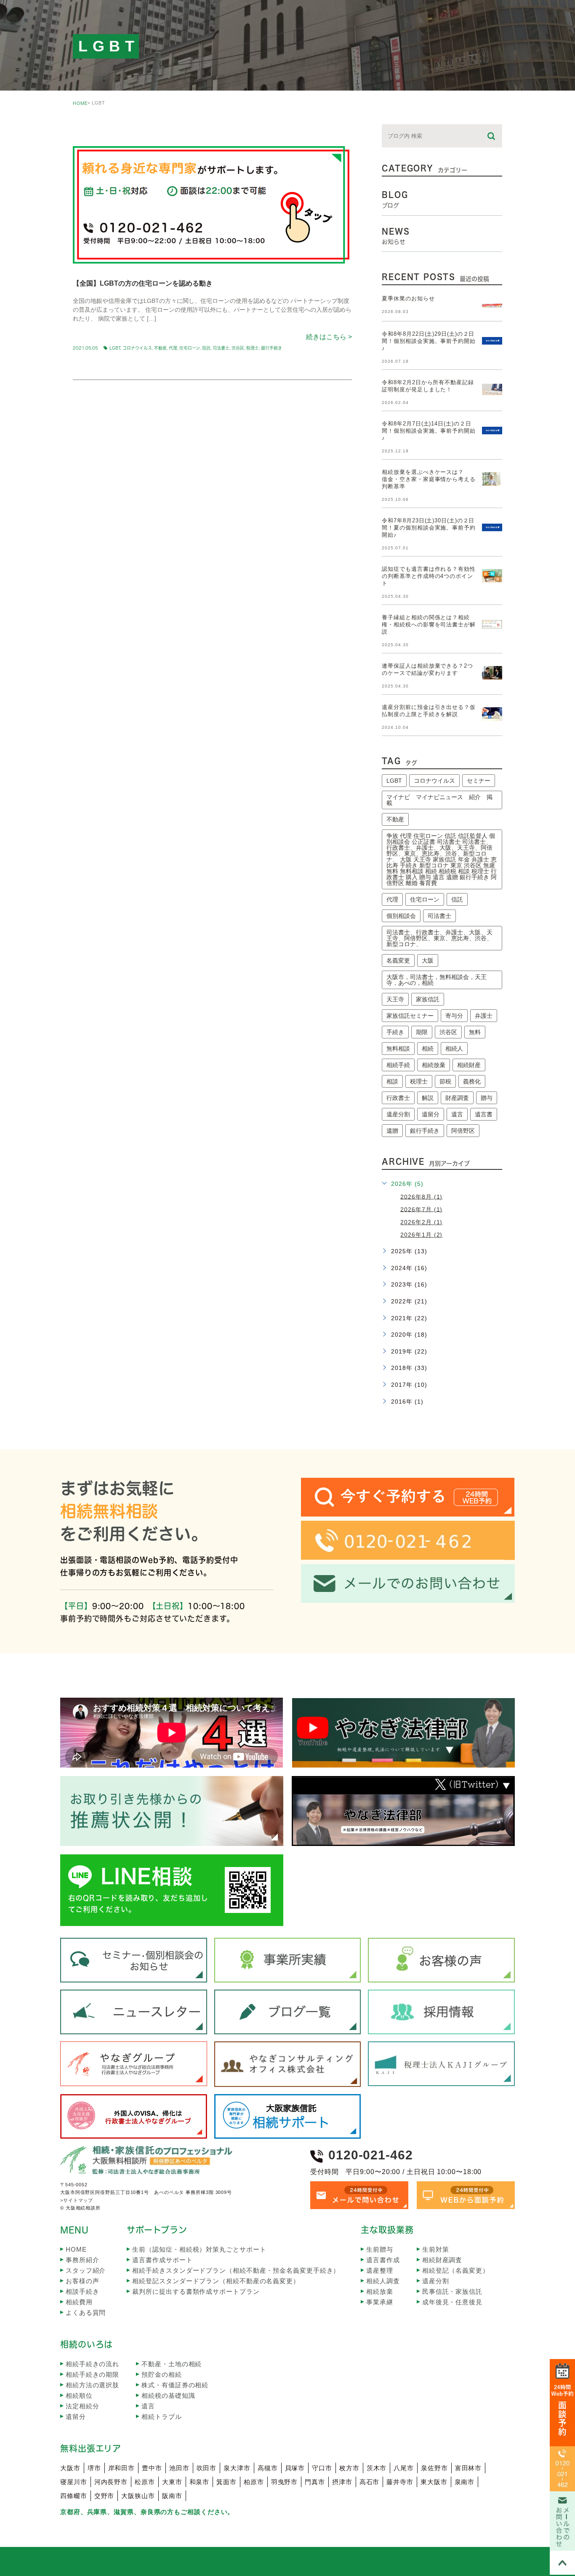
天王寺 (395, 999)
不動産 (160, 348)
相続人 (454, 1049)
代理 (173, 348)
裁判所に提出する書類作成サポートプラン (196, 2291)
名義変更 (398, 960)
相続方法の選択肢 (92, 2385)
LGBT (115, 348)
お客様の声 (83, 2281)
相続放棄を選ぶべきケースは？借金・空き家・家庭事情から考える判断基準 (429, 479)
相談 (392, 1081)
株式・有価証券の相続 (175, 2385)
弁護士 (484, 1016)
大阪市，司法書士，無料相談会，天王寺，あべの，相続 (437, 980)
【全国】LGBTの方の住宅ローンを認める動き (143, 283)
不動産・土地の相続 (172, 2364)
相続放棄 (434, 1065)
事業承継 (380, 2302)
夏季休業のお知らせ (408, 298)
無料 (475, 1032)
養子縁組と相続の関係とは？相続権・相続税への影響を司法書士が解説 (429, 625)
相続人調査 (383, 2281)
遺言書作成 (383, 2260)
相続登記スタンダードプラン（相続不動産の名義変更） (216, 2281)
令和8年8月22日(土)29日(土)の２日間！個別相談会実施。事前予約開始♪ (429, 341)
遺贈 (392, 1131)
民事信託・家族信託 (452, 2291)
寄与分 (454, 1016)
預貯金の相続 (161, 2374)
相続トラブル (161, 2417)
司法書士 (221, 348)
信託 (206, 348)
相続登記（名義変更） (456, 2270)
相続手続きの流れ (92, 2364)
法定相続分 (83, 2406)
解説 (428, 1098)
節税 (445, 1081)
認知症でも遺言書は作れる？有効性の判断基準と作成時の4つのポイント (429, 576)
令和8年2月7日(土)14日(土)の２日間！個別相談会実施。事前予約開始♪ (429, 431)
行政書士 (398, 1098)
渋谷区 (238, 348)
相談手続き (83, 2291)
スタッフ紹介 (86, 2270)
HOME (80, 103)
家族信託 (428, 999)
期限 (422, 1032)
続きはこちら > (329, 337)
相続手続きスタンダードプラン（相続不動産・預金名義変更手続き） (236, 2270)
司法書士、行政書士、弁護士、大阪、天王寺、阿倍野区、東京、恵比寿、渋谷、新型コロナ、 (439, 938)
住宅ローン (190, 348)
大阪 (428, 960)
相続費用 (79, 2302)
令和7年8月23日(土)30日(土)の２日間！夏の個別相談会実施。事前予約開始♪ (429, 528)
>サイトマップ (77, 2200)
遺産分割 (398, 1114)
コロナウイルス (137, 348)
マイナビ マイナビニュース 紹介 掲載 (439, 800)
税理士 (253, 348)
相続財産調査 (442, 2260)
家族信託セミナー (410, 1016)
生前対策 (436, 2249)
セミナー (479, 781)
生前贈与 (380, 2249)
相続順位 (79, 2395)
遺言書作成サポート (162, 2260)
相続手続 (398, 1065)
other (94, 131)
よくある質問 (86, 2313)
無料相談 (398, 1049)
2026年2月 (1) (421, 1222)
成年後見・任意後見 (452, 2302)
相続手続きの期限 (92, 2374)
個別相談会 (401, 916)
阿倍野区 (463, 1131)
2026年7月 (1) (421, 1209)
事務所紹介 (83, 2260)
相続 (428, 1049)
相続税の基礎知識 (168, 2395)
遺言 (457, 1114)
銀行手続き (272, 348)
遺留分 (431, 1114)
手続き (395, 1032)
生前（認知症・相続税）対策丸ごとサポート (199, 2249)
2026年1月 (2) (421, 1235)
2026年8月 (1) (421, 1196)
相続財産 (469, 1065)
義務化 (472, 1081)
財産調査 (457, 1098)
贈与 (487, 1098)
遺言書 (484, 1114)
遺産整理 (380, 2270)
